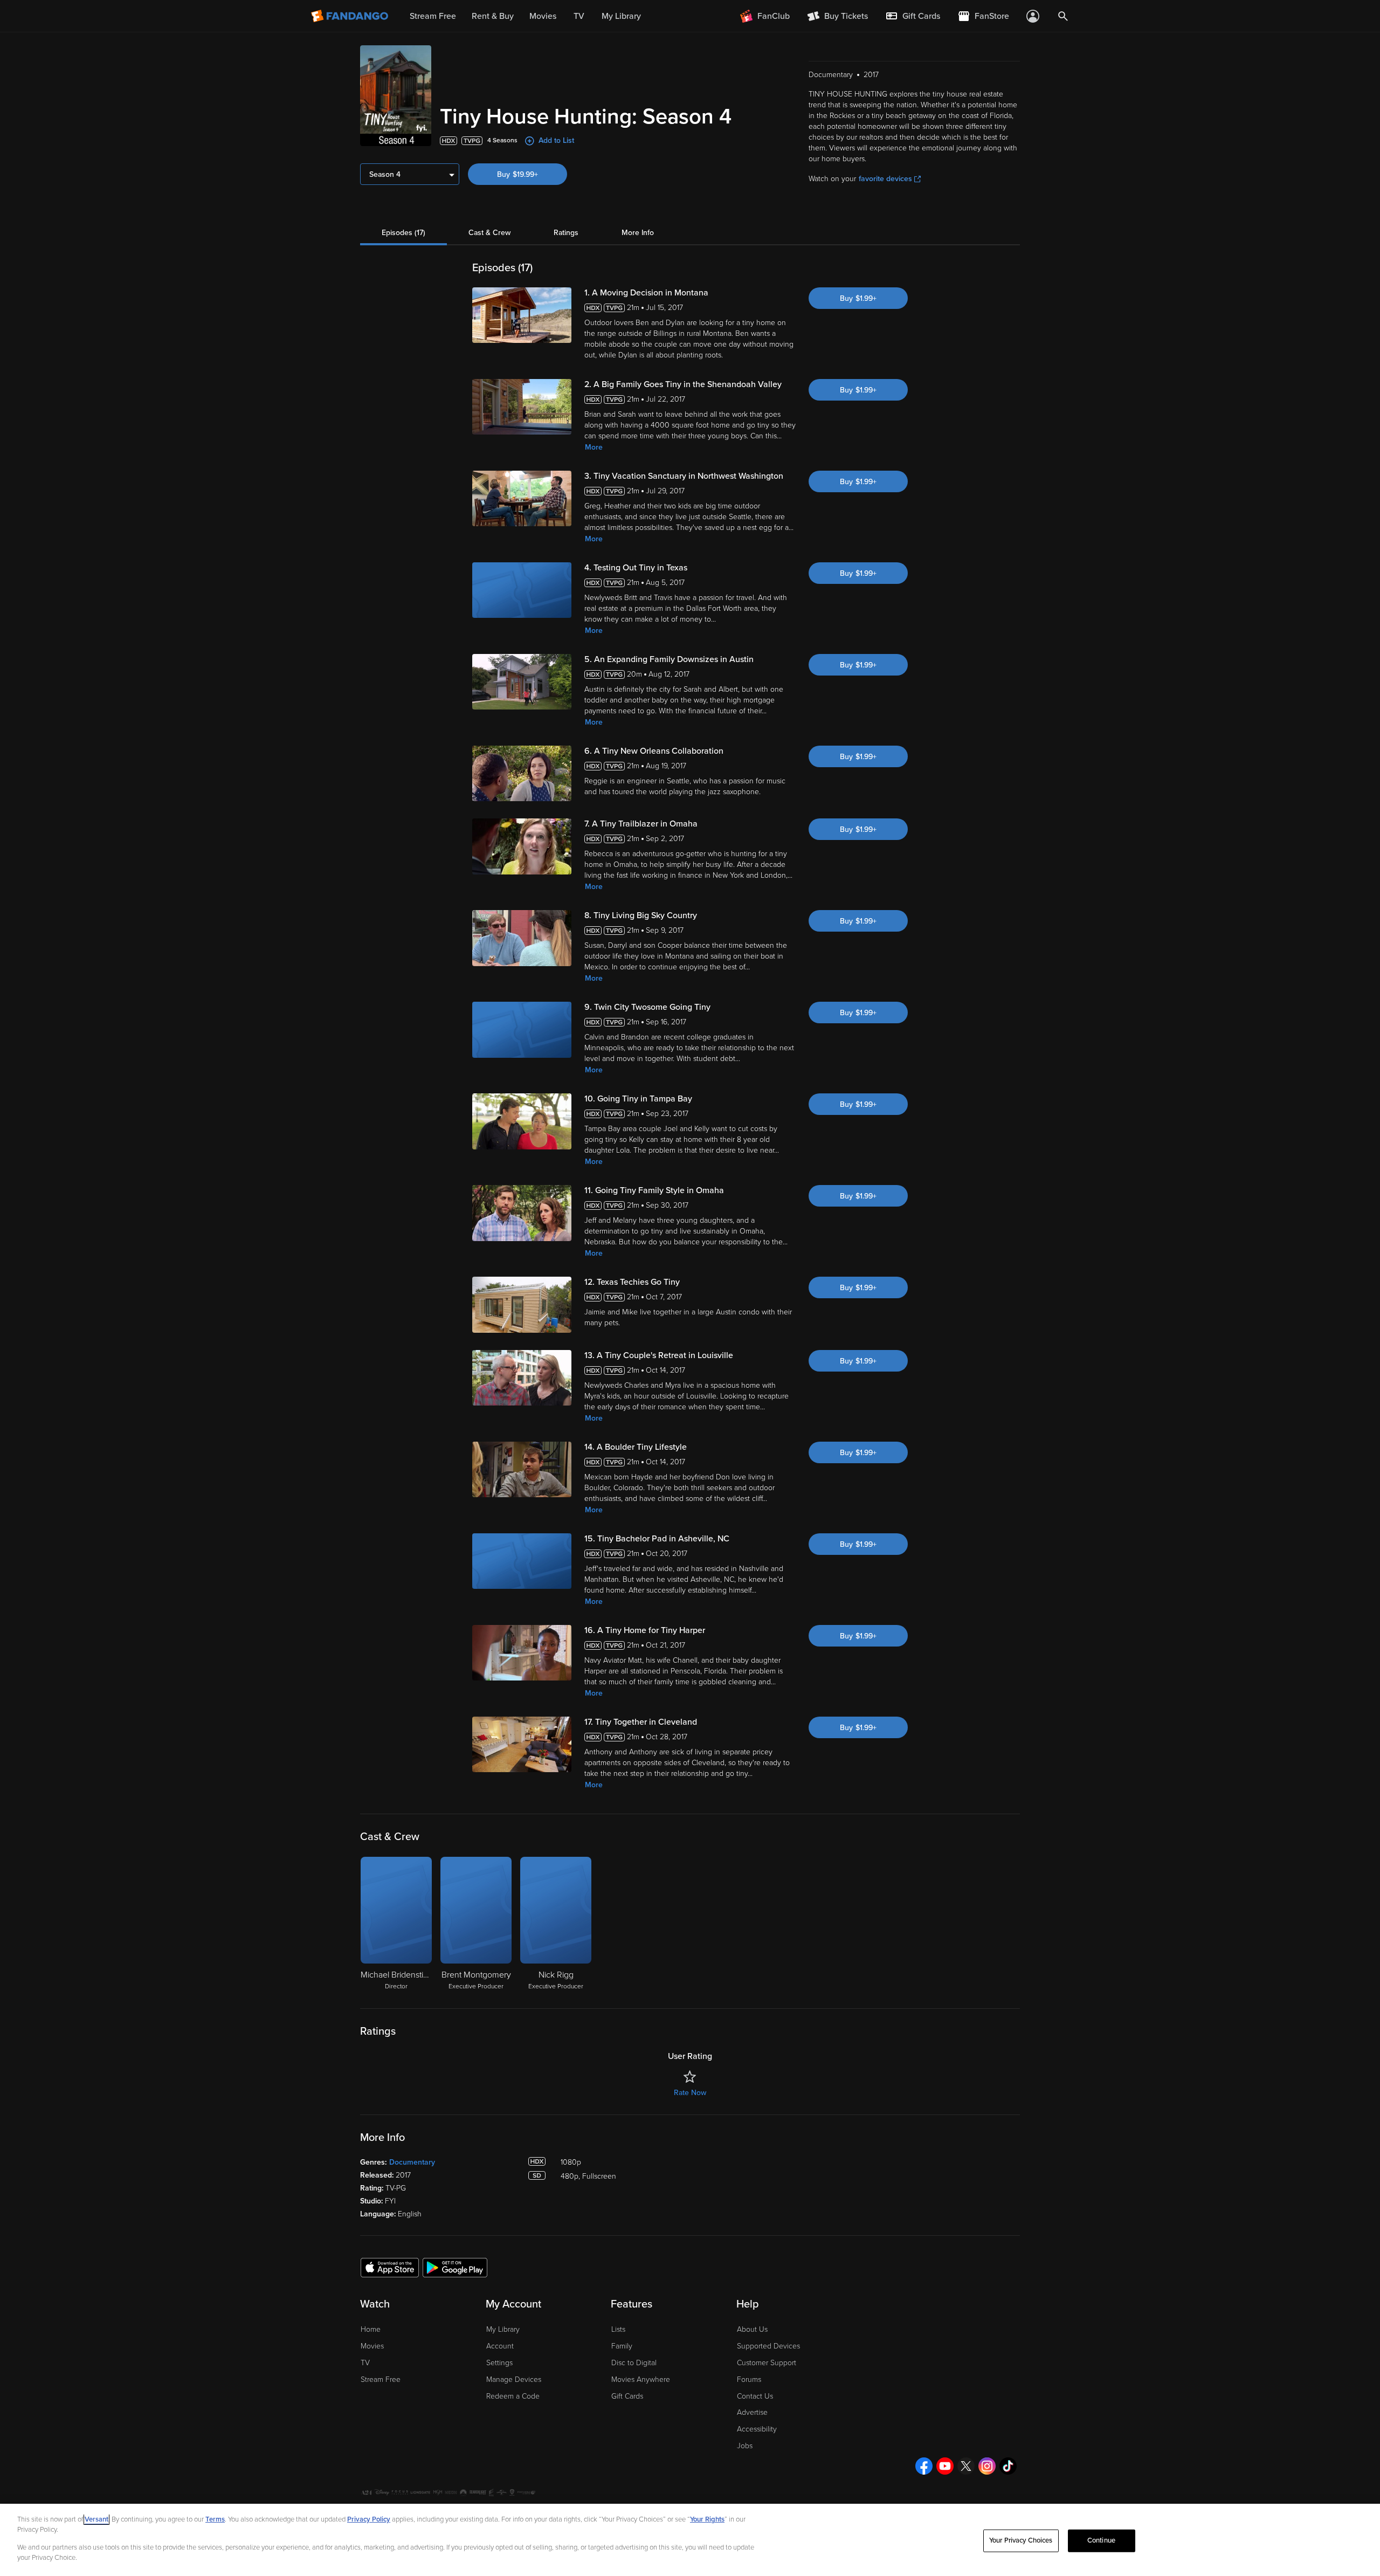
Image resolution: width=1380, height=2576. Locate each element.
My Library (503, 2329)
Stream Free (381, 2379)
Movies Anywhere (641, 2379)
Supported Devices (768, 2346)
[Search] (1063, 16)
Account (500, 2346)
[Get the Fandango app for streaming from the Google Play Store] (455, 2267)
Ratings (566, 233)
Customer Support (767, 2363)
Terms (215, 2519)
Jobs (745, 2446)
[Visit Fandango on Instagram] (987, 2466)
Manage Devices (514, 2379)
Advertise (752, 2412)
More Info (638, 233)
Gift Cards (627, 2396)
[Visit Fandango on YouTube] (945, 2466)
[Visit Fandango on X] (966, 2466)
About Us (752, 2329)
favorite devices (885, 179)
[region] (690, 2540)
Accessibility (757, 2429)
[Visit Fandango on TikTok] (1008, 2466)
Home (371, 2329)
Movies (372, 2346)
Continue (1101, 2540)
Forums (749, 2379)
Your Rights (707, 2519)
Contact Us (755, 2396)
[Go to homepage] (351, 16)
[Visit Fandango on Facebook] (924, 2466)
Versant (96, 2519)
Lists (618, 2329)
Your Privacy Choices (1021, 2540)
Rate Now (690, 2093)
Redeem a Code (513, 2396)
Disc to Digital (634, 2363)
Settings (499, 2363)
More (594, 447)
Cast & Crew (489, 233)
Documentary (412, 2162)
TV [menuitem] (579, 16)
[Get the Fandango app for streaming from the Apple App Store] (390, 2267)
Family (622, 2346)
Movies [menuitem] (543, 16)
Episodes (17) (403, 233)
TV (365, 2363)
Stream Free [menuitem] (433, 16)
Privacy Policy (369, 2519)
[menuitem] (913, 16)
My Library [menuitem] (621, 16)
